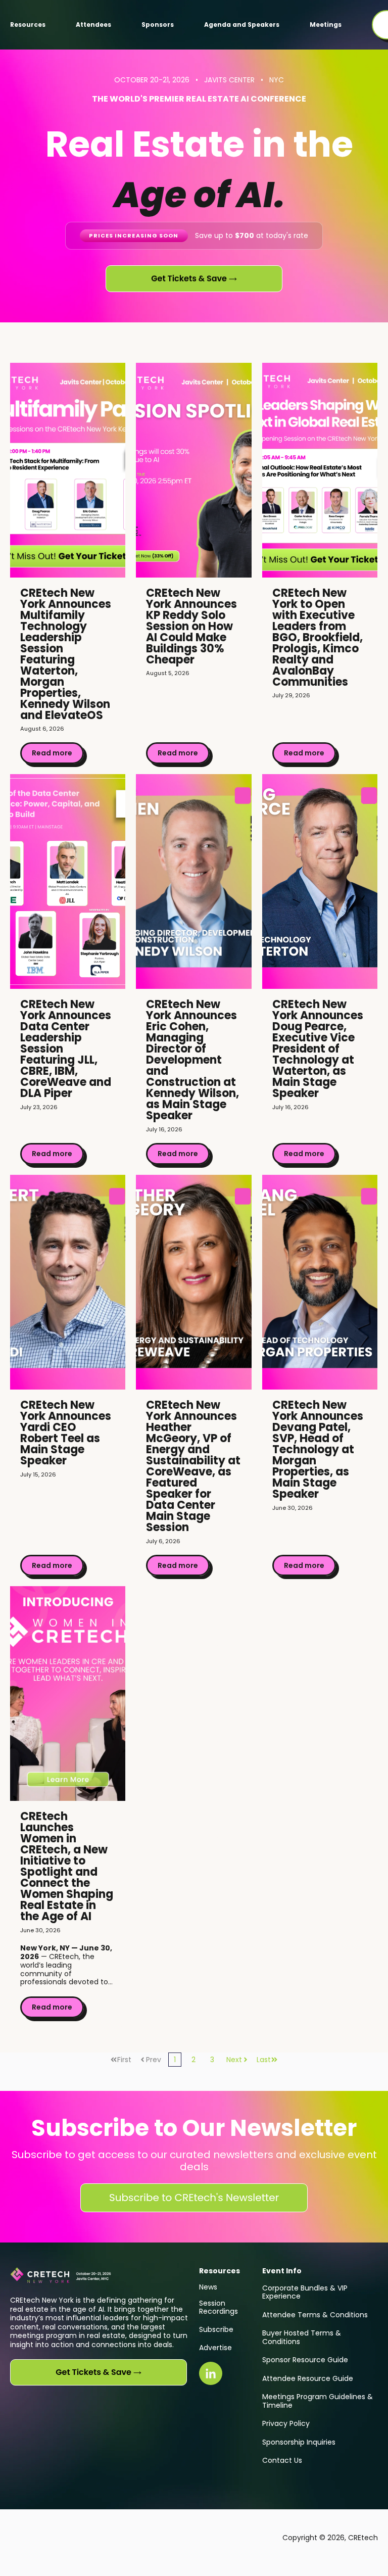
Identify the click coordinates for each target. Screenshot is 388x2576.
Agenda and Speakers (242, 25)
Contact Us (282, 2460)
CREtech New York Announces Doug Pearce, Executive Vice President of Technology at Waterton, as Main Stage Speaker (318, 1049)
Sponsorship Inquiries (299, 2442)
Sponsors (158, 25)
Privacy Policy (286, 2423)
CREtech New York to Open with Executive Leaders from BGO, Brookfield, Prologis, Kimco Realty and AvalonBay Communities (318, 637)
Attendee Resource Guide (308, 2378)
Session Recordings (219, 2307)
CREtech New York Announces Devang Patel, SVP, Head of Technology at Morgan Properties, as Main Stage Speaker (318, 1449)
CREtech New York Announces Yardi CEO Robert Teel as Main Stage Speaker (66, 1433)
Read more (52, 753)
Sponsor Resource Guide (305, 2360)
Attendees (93, 25)
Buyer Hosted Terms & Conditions (302, 2337)
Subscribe (216, 2329)
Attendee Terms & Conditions (315, 2315)
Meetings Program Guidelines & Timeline (318, 2401)
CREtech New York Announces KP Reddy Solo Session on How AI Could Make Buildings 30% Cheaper (191, 626)
